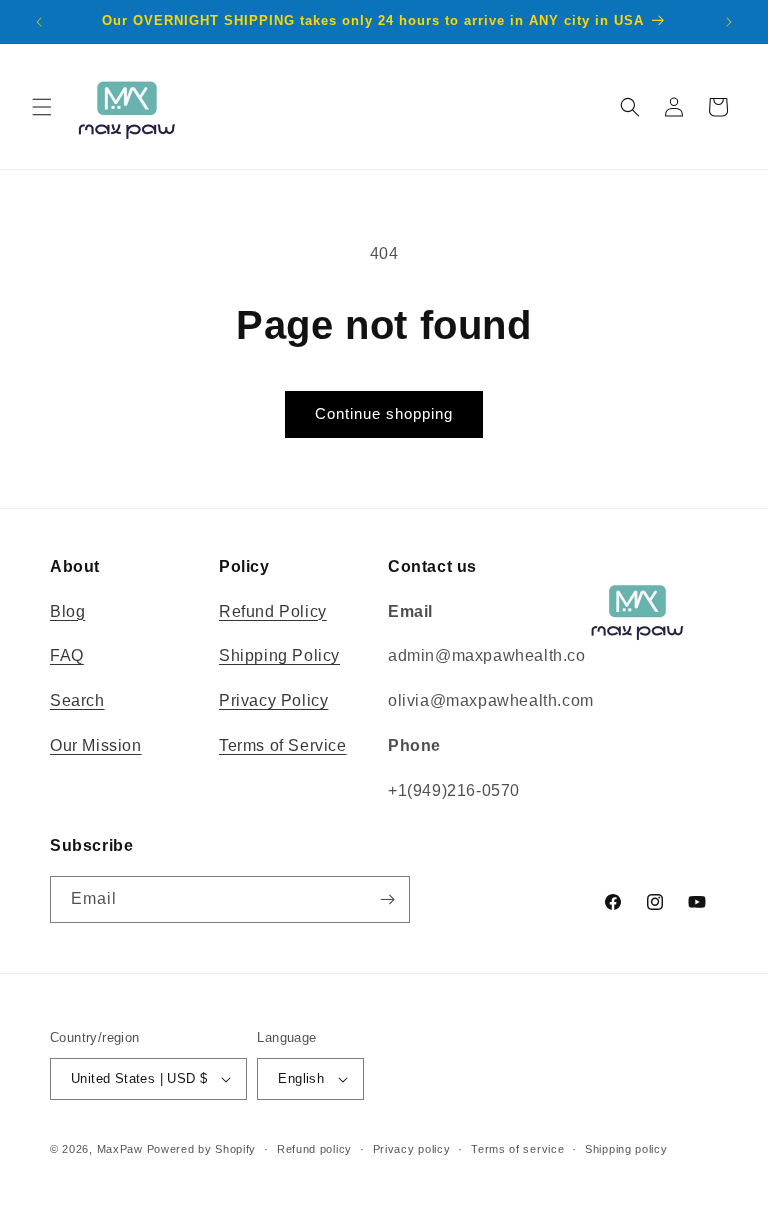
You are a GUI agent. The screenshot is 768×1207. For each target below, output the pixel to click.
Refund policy (314, 1149)
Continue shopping (384, 413)
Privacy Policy (273, 700)
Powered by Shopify (202, 1149)
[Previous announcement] (39, 22)
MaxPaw (120, 1149)
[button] (42, 107)
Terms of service (517, 1149)
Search (77, 700)
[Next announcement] (729, 22)
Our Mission (96, 745)
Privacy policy (412, 1149)
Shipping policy (626, 1149)
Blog (67, 611)
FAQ (67, 655)
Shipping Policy (279, 655)
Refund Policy (273, 611)
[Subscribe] (387, 899)
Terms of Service (283, 745)
